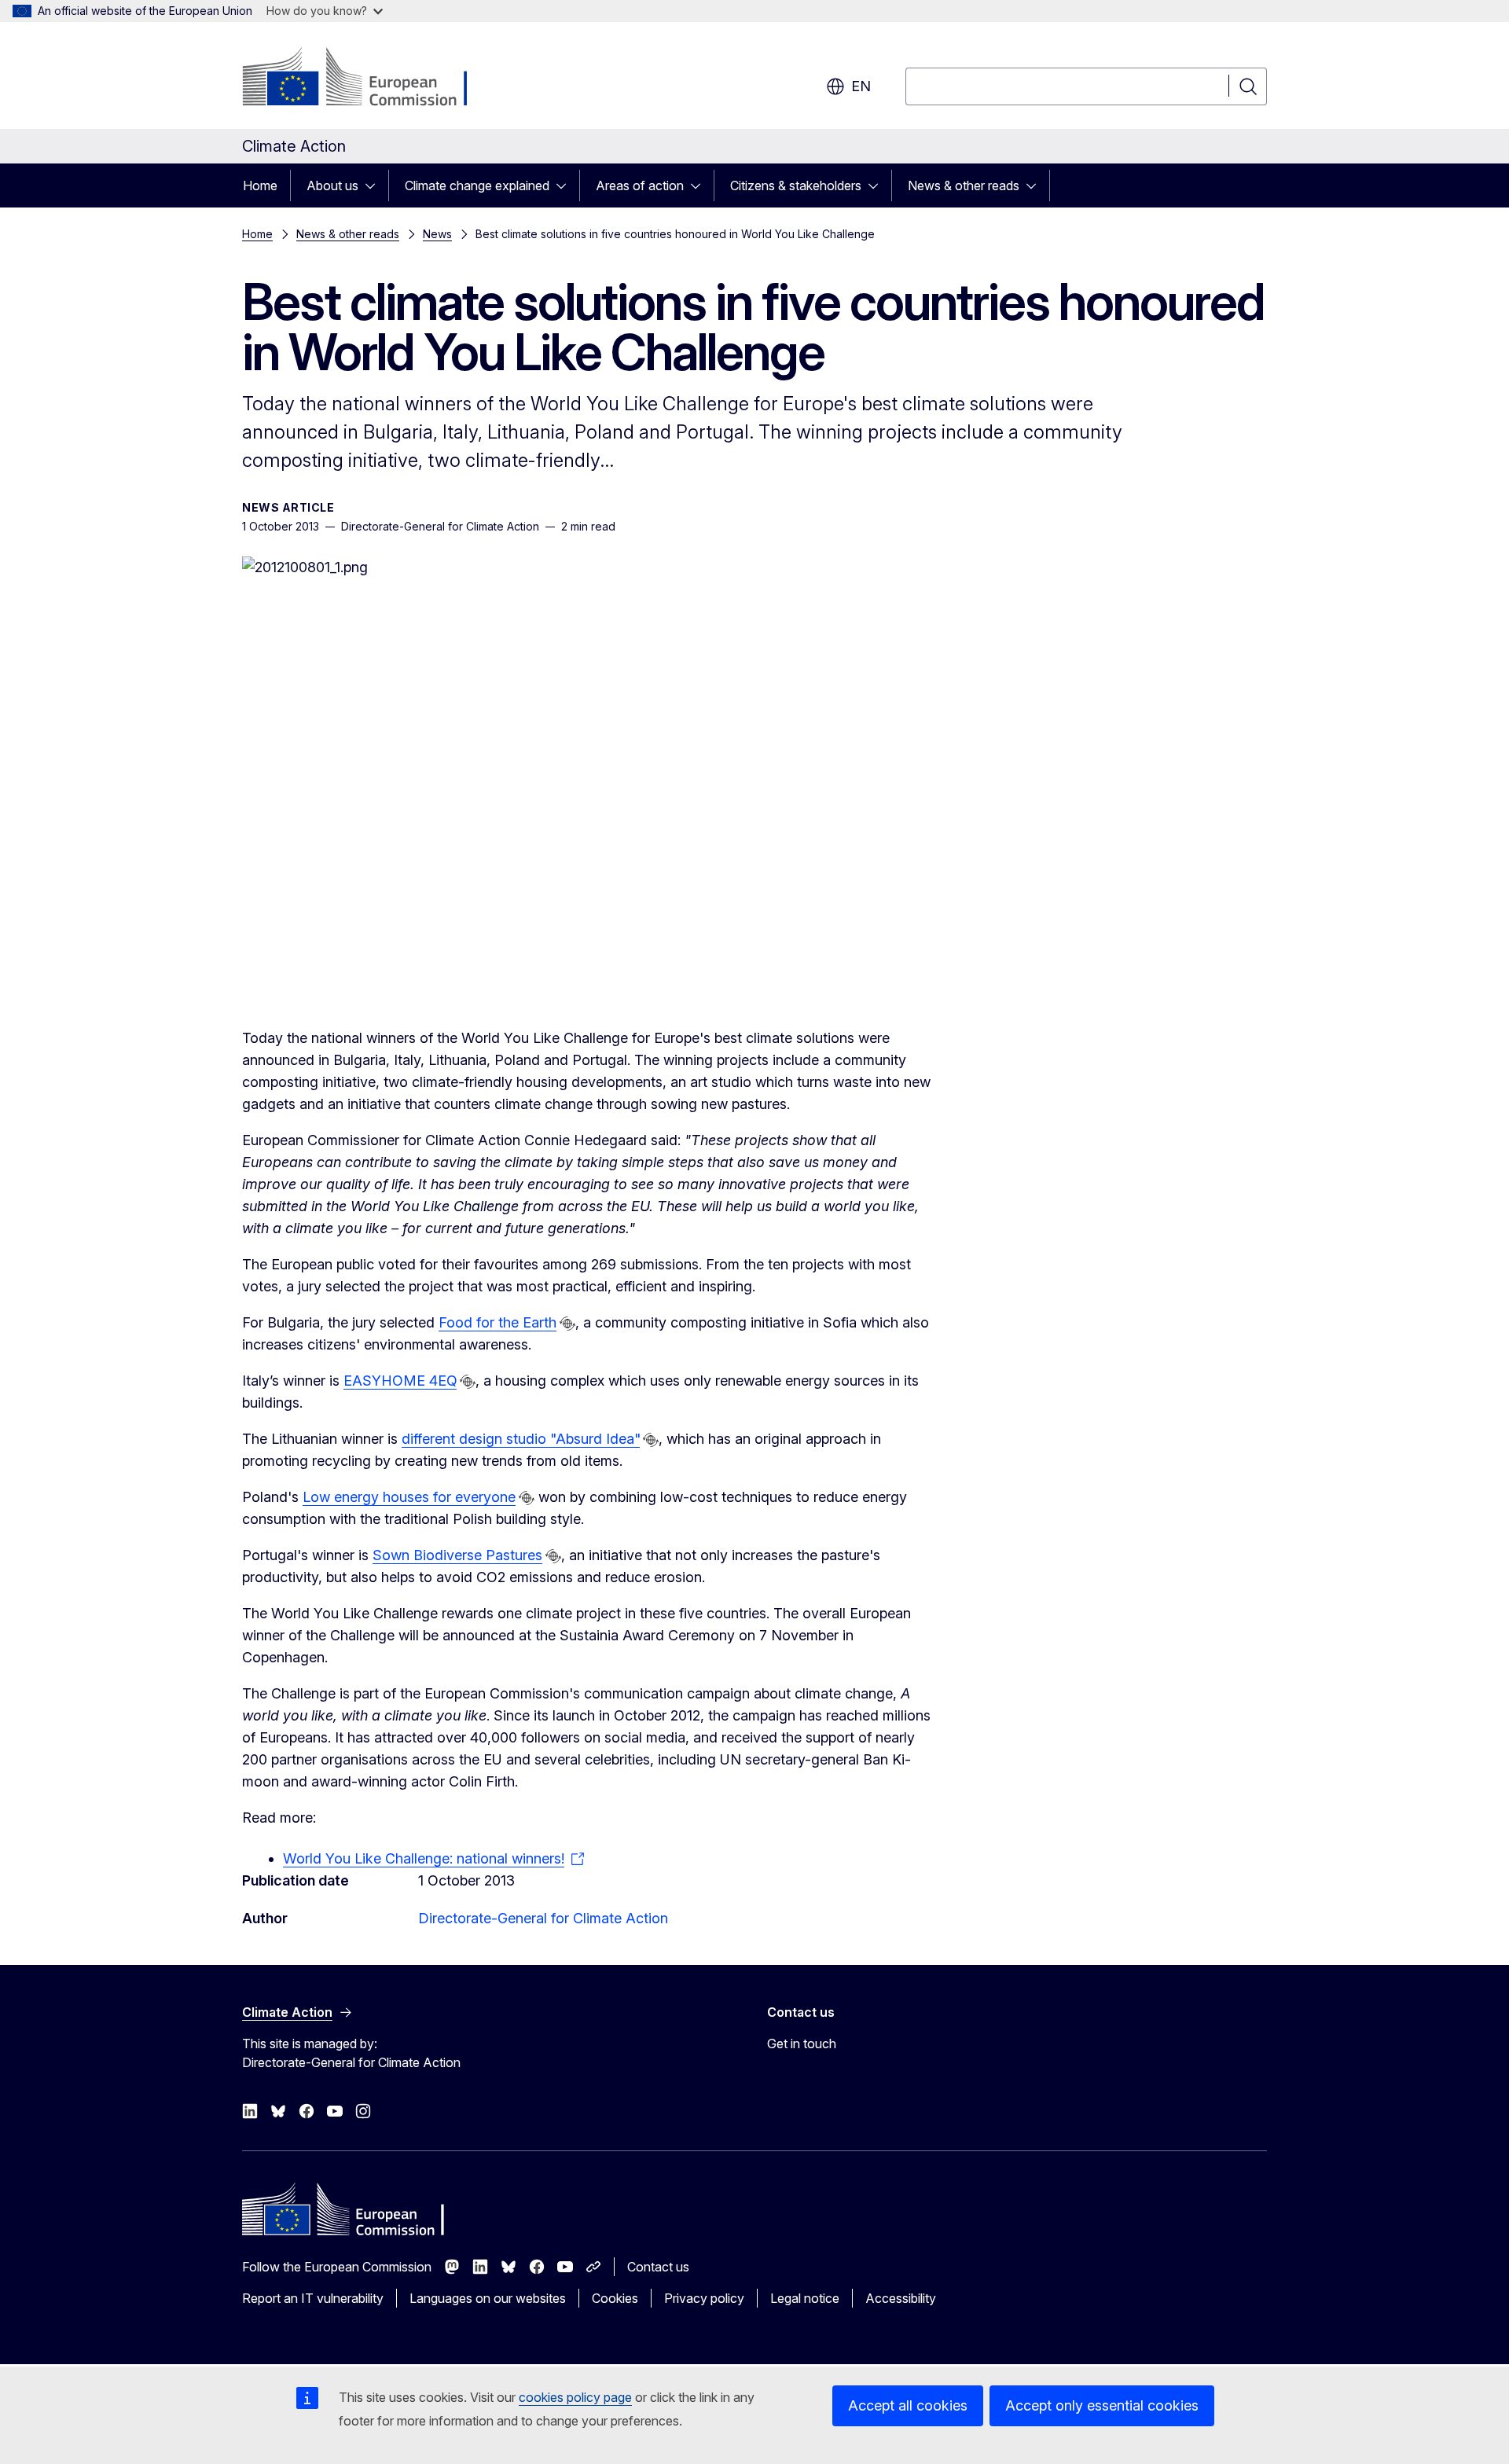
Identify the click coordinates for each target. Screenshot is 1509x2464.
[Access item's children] (375, 185)
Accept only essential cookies (1102, 2405)
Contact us (658, 2267)
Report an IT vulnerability (313, 2298)
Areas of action (640, 185)
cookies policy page (575, 2397)
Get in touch (802, 2044)
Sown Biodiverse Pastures (457, 1555)
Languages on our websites (488, 2298)
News (437, 234)
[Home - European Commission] (369, 79)
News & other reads (964, 185)
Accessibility (901, 2298)
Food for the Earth (497, 1322)
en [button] (861, 86)
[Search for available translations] (567, 1324)
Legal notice (805, 2298)
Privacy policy (704, 2298)
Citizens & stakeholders (796, 185)
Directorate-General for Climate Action (543, 1918)
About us (332, 185)
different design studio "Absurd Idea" (521, 1439)
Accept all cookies (908, 2405)
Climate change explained (477, 185)
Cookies (615, 2298)
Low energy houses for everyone (409, 1497)
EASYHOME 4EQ (400, 1381)
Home (260, 185)
